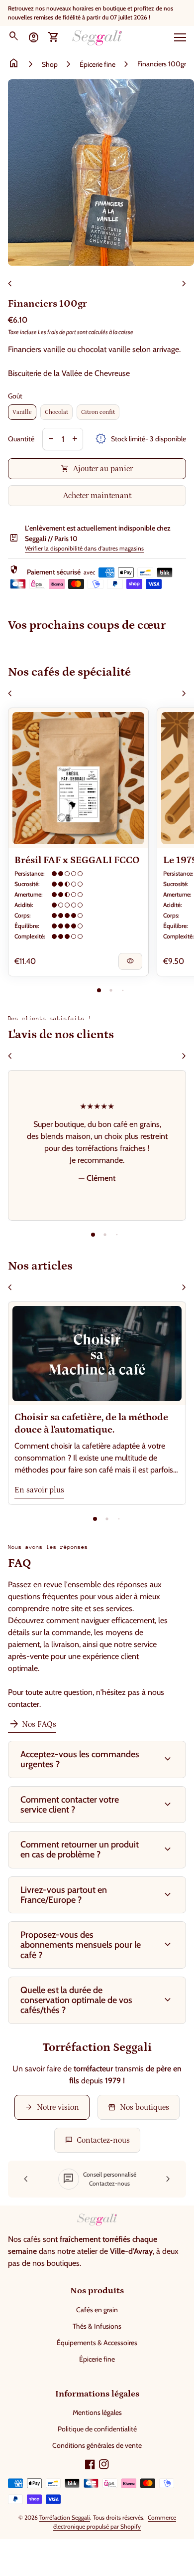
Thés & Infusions (97, 2326)
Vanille (22, 412)
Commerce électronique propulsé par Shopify (115, 2522)
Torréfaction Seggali (65, 2517)
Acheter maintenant (97, 496)
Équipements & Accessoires (97, 2343)
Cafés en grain (97, 2310)
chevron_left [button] (10, 284)
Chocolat (56, 412)
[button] (99, 990)
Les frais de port (57, 332)
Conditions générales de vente (97, 2445)
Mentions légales (97, 2412)
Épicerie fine (97, 64)
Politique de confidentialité (97, 2429)
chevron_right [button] (184, 284)
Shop (50, 64)
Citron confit (98, 412)
